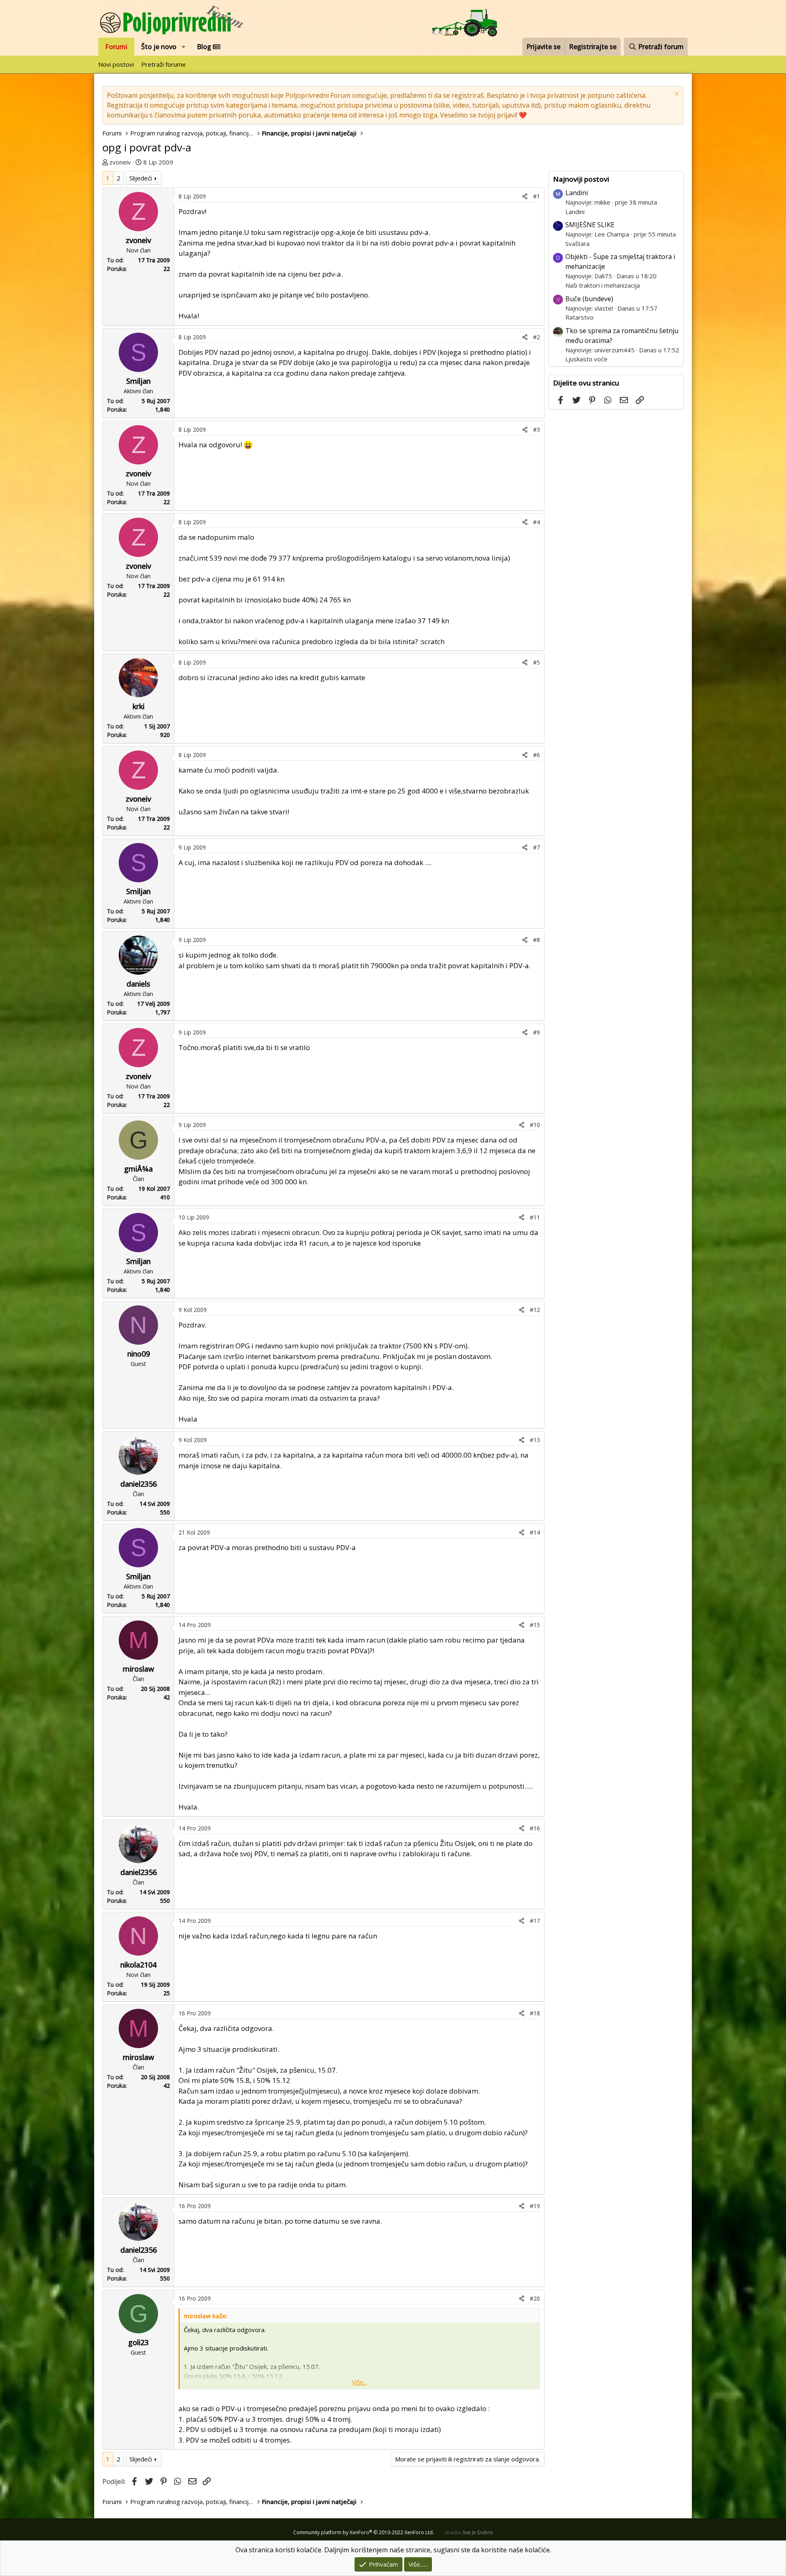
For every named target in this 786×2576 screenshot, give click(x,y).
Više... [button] (360, 2382)
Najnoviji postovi (581, 179)
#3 (536, 429)
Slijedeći (141, 178)
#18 (535, 2013)
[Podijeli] (525, 196)
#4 (536, 522)
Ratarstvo (579, 317)
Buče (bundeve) (589, 299)
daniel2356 (139, 1484)
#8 (536, 940)
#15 (535, 1625)
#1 (536, 196)
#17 (535, 1921)
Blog (205, 47)
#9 (536, 1032)
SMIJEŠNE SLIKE (590, 225)
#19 (535, 2206)
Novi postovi (116, 64)
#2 (536, 337)
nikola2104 (138, 1965)
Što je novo (159, 47)
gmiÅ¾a (138, 1169)
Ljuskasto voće (586, 359)
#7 (536, 847)
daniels (138, 984)
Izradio (469, 2532)
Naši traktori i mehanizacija (603, 285)
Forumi (116, 47)
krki (139, 706)
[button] (184, 47)
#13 (535, 1440)
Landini (577, 193)
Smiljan (138, 381)
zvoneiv (120, 162)
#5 (536, 662)
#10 (535, 1125)
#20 (535, 2298)
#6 (536, 755)
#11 (535, 1217)
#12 (535, 1310)
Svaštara (577, 243)
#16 (535, 1828)
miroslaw (138, 1669)
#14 (535, 1532)
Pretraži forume (164, 64)
